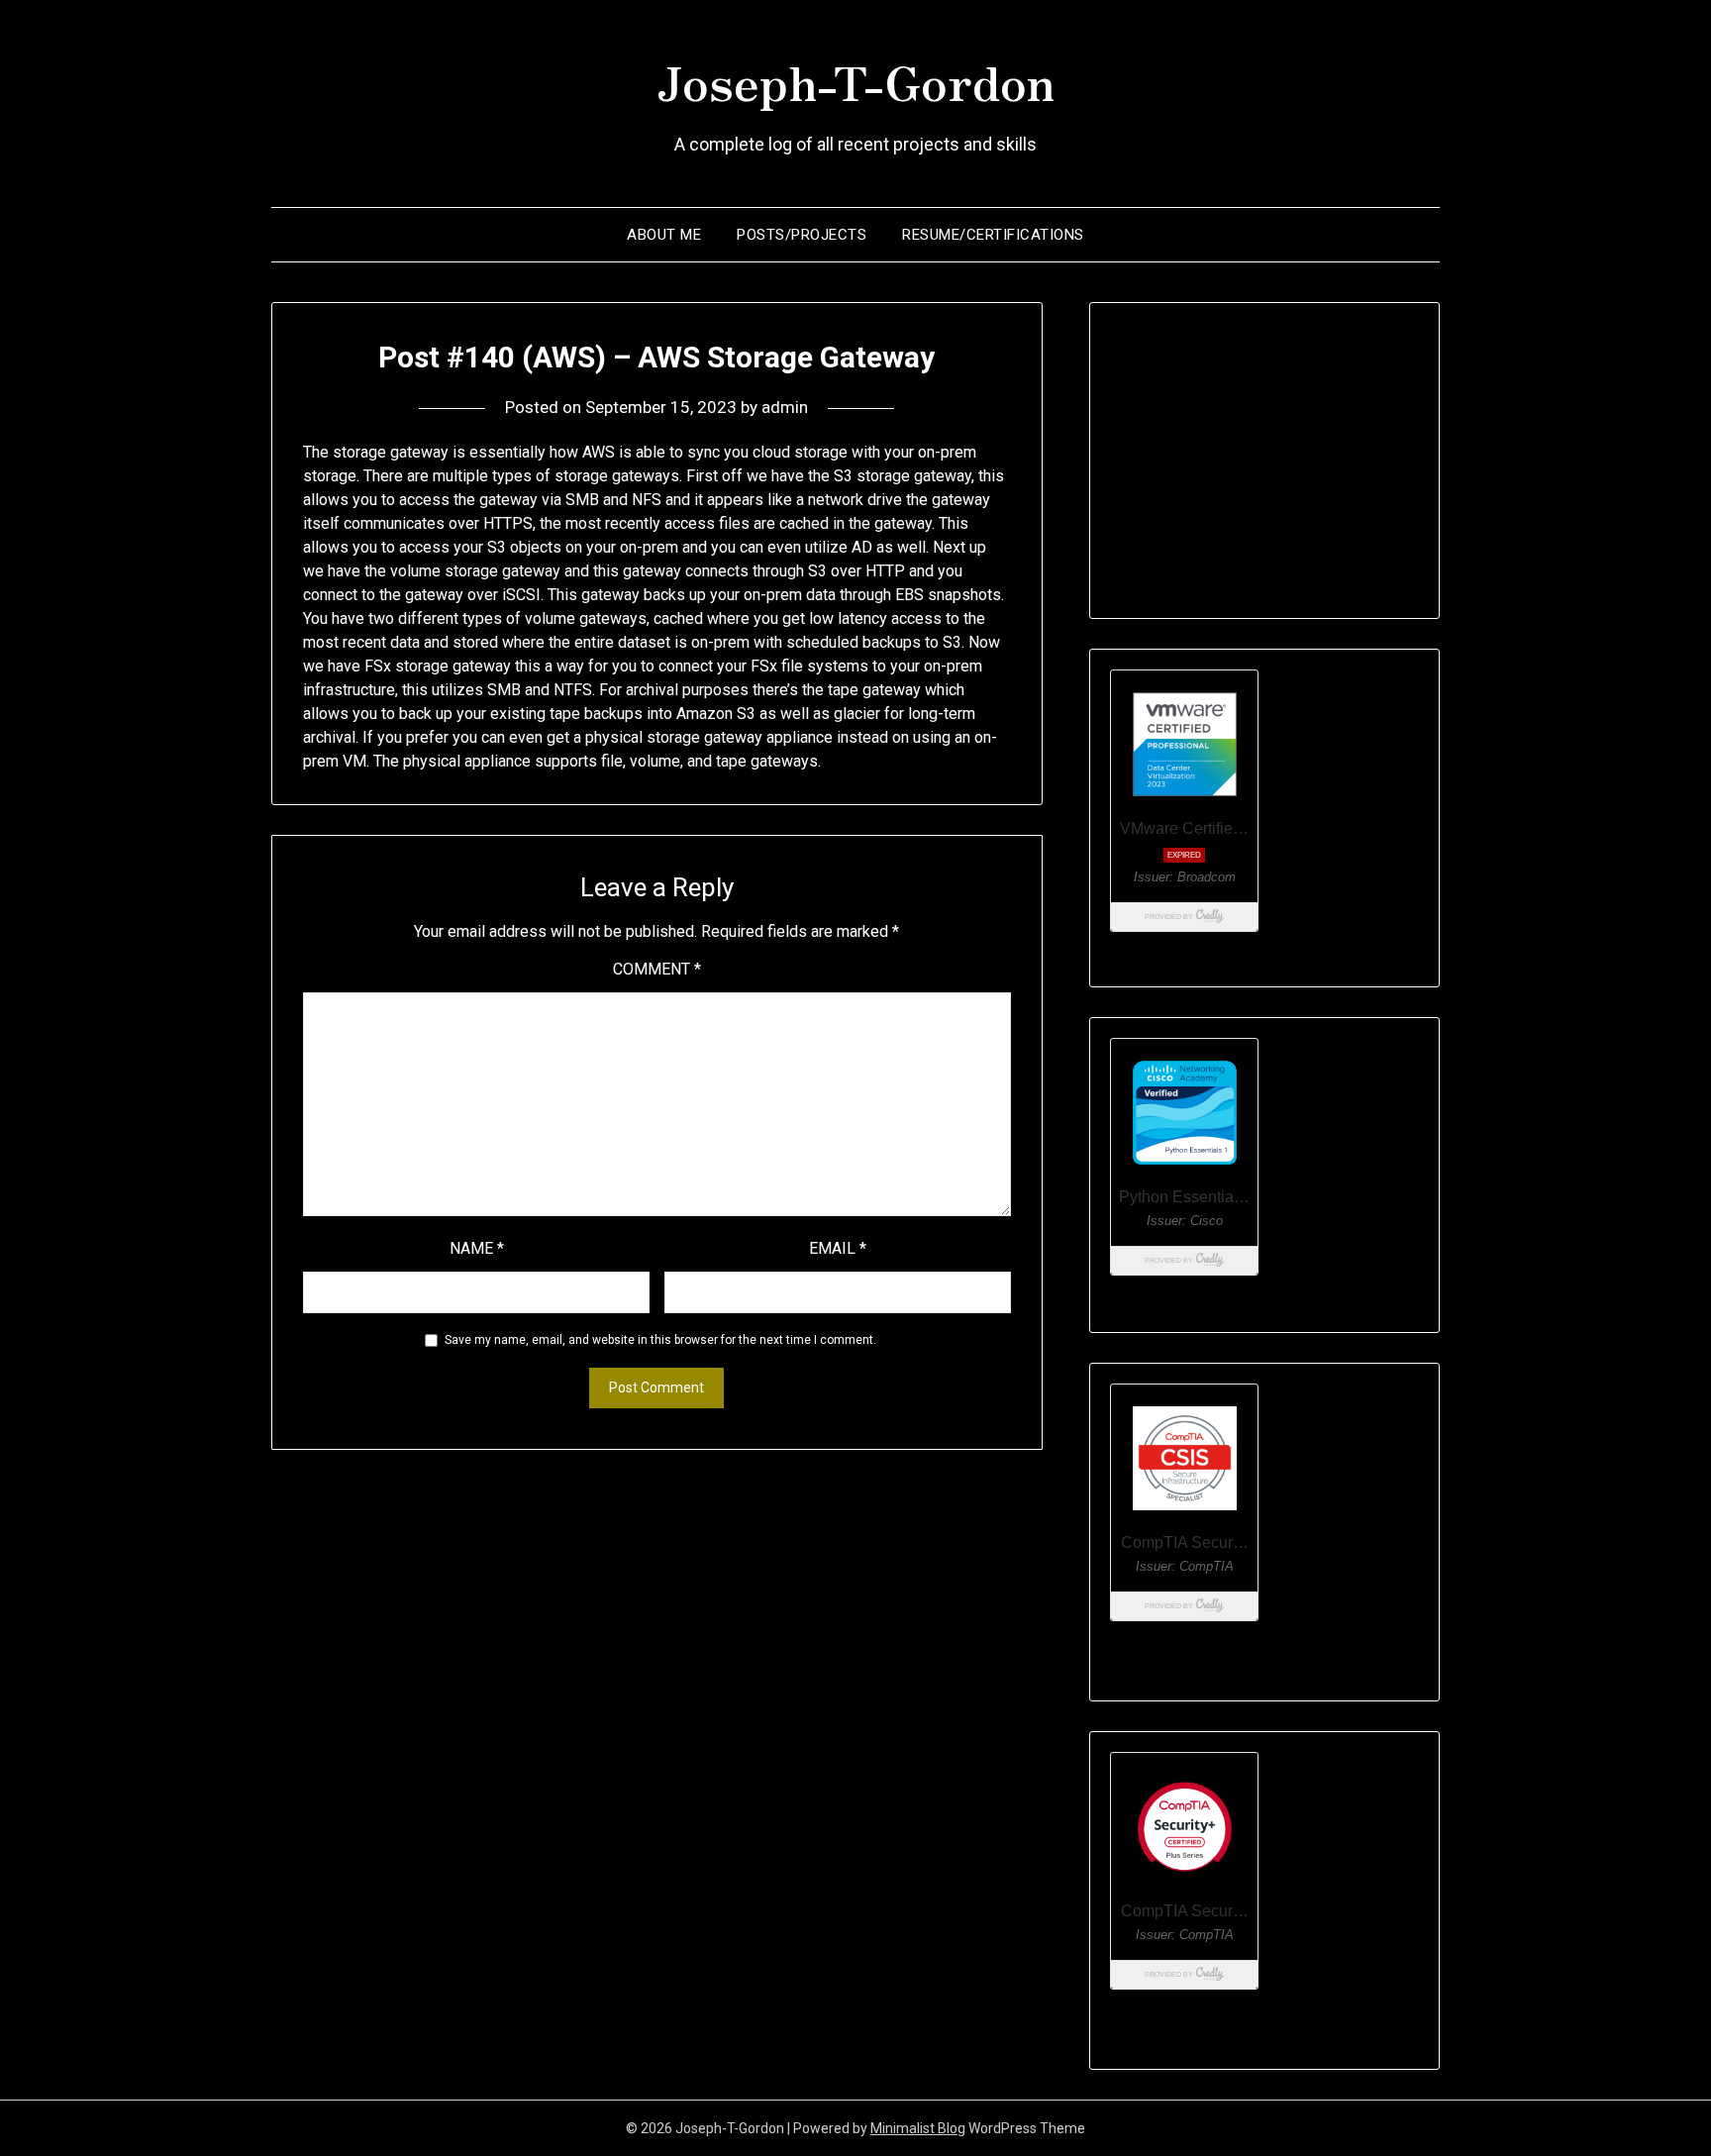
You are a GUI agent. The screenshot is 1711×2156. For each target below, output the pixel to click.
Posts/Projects (802, 235)
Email (838, 1248)
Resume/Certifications (993, 235)
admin (785, 407)
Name (477, 1248)
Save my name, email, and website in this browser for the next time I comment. (660, 1340)
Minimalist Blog (918, 2128)
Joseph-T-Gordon (855, 80)
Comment (657, 969)
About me (664, 235)
